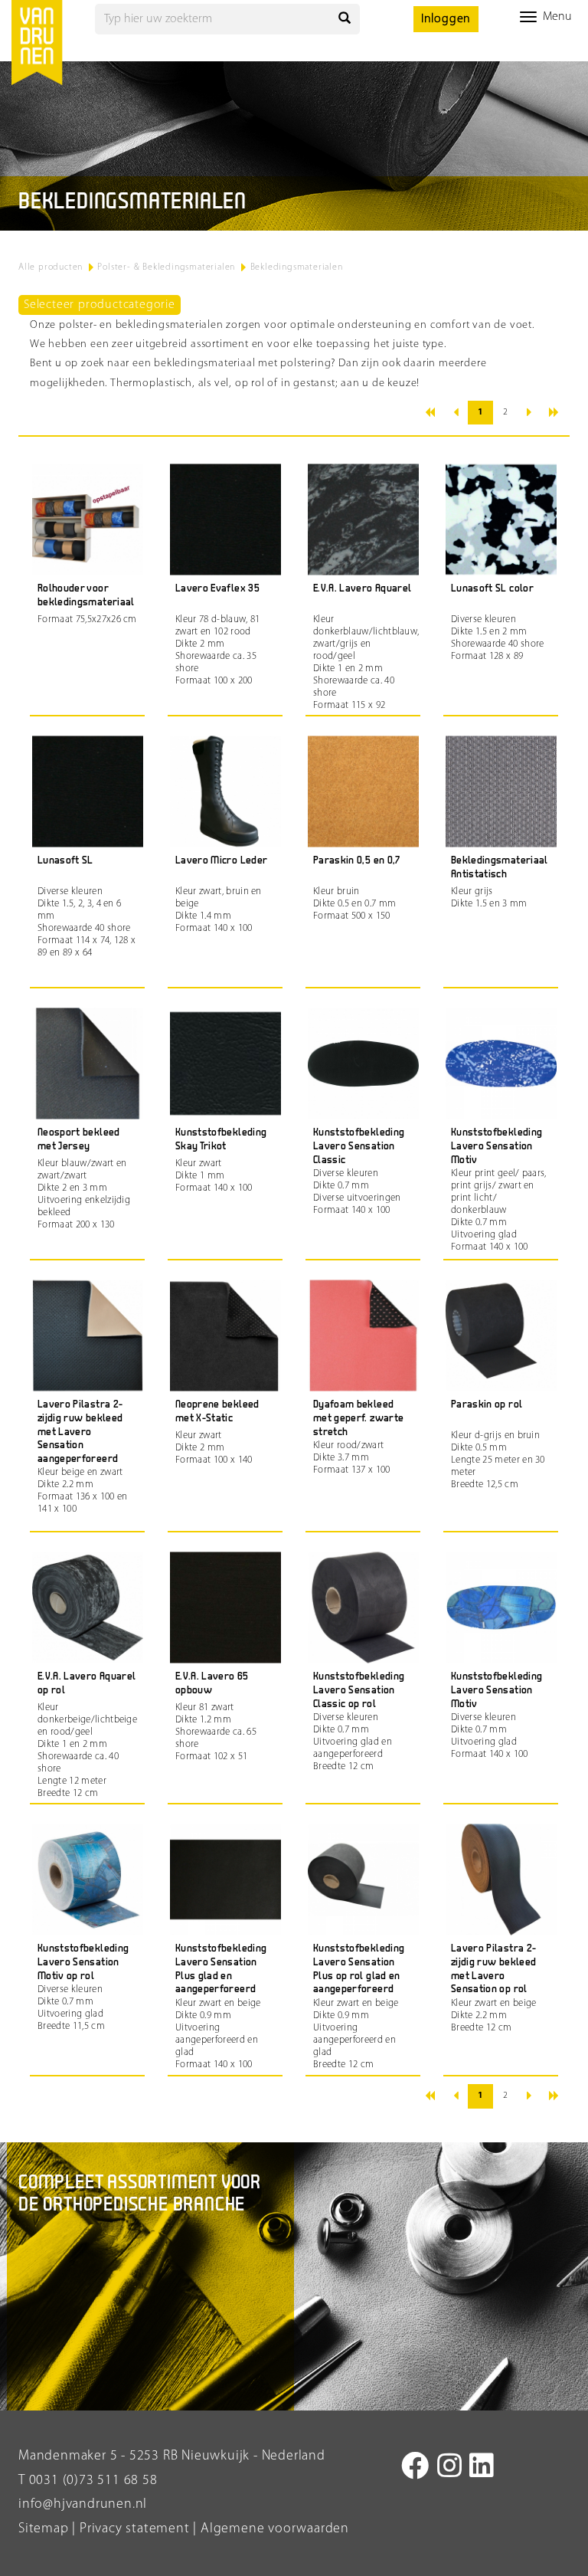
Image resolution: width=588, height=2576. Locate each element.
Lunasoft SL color (492, 589)
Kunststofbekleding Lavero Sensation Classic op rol (359, 1690)
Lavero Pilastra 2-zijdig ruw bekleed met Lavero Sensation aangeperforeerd (80, 1432)
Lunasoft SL (65, 861)
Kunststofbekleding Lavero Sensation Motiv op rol (83, 1962)
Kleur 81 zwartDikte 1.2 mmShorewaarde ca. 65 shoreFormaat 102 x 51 (216, 1732)
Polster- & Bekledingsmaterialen (166, 267)
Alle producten (51, 267)
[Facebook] (415, 2469)
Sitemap (44, 2529)
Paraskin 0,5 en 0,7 (357, 861)
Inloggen (446, 19)
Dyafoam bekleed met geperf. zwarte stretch (358, 1418)
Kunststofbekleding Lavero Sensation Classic (359, 1146)
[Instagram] (450, 2469)
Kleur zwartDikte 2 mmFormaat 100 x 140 (214, 1448)
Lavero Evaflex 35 (217, 589)
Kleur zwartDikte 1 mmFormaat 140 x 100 (214, 1176)
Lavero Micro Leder (221, 861)
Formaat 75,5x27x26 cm (87, 619)
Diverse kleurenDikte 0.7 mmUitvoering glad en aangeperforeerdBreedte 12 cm (353, 1742)
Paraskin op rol (487, 1405)
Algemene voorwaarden (275, 2529)
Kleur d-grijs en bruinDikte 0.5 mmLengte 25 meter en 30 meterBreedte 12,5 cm (498, 1460)
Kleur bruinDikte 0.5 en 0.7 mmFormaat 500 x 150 (354, 904)
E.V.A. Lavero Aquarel (362, 589)
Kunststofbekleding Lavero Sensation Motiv (497, 1146)
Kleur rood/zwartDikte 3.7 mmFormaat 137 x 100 (352, 1458)
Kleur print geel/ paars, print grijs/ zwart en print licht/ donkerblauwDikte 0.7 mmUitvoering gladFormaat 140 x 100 (499, 1210)
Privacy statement (132, 2529)
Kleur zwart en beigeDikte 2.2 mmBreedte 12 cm (494, 2016)
